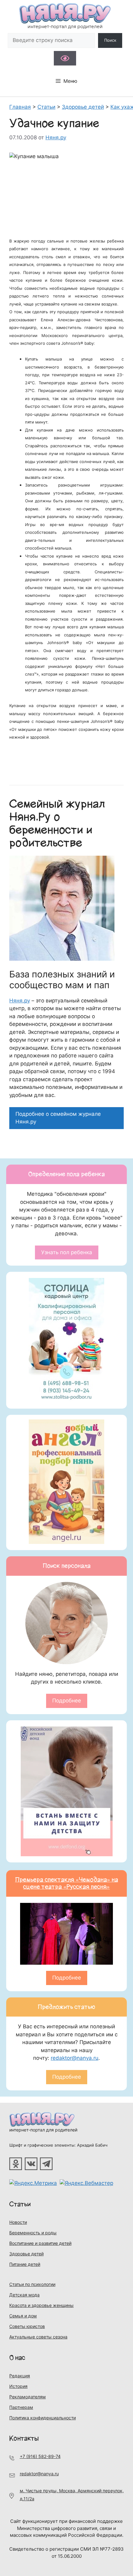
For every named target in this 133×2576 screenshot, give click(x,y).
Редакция (20, 2376)
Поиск (110, 40)
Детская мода (24, 2295)
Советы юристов (27, 2326)
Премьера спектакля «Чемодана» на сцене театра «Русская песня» (67, 1883)
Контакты (24, 2438)
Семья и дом (23, 2316)
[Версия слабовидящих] (65, 58)
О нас (17, 2358)
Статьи (20, 2204)
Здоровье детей (26, 2254)
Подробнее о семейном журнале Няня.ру (58, 1118)
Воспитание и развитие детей (40, 2243)
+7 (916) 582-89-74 (40, 2456)
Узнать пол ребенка (67, 1252)
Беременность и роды (33, 2233)
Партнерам (21, 2407)
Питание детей (25, 2264)
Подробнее (67, 1701)
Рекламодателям (28, 2397)
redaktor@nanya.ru (75, 2058)
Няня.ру (20, 1001)
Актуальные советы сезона (38, 2337)
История (18, 2386)
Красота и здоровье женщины (41, 2305)
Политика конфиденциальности (43, 2418)
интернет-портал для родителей (43, 2130)
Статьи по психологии (32, 2284)
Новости (18, 2222)
